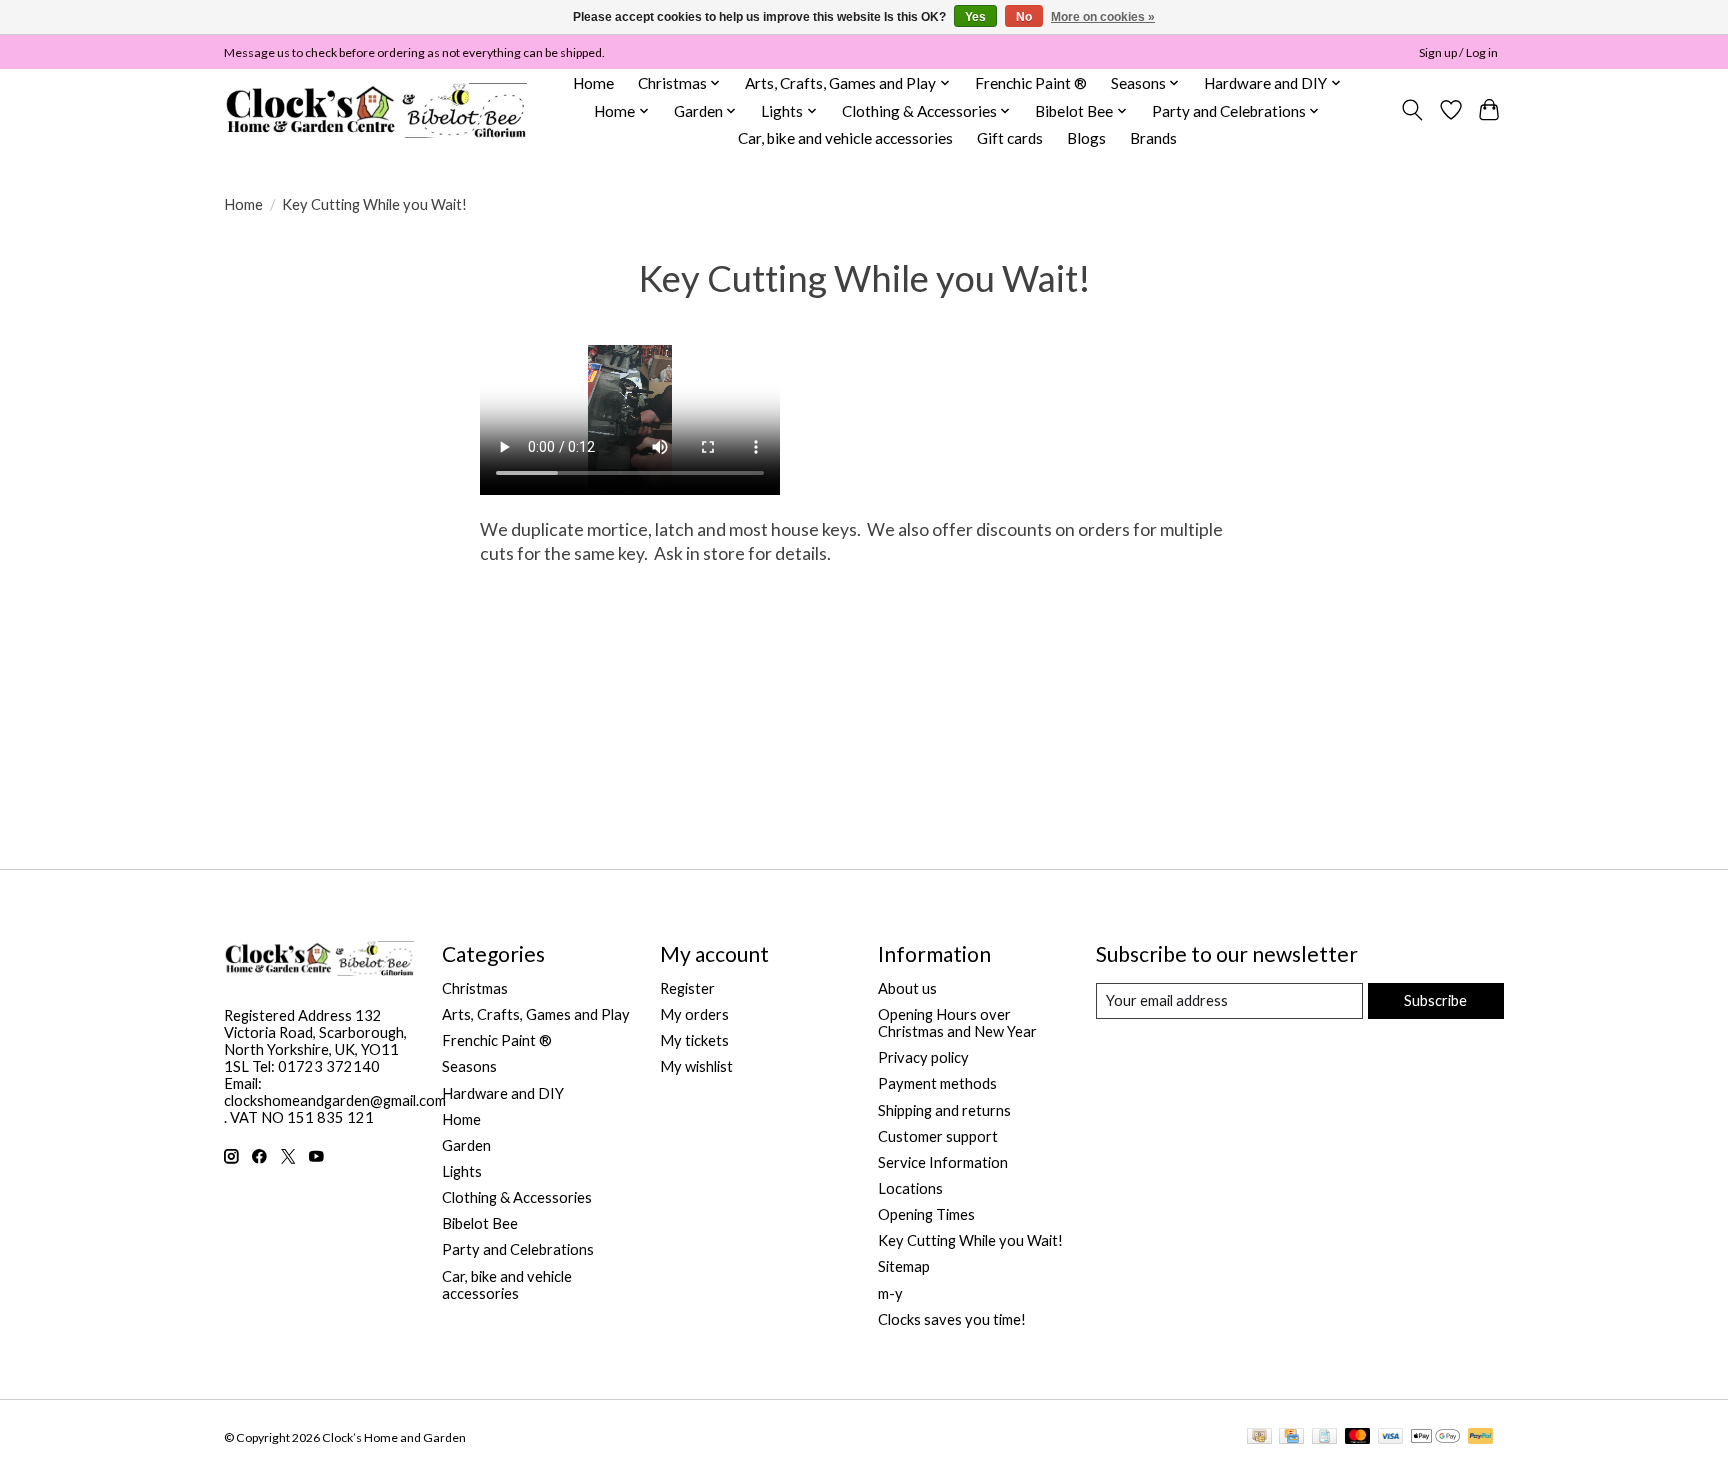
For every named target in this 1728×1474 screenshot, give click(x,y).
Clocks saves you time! (952, 1319)
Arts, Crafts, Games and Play (536, 1014)
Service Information (943, 1162)
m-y (890, 1293)
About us (907, 988)
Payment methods (937, 1083)
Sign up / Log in (1458, 52)
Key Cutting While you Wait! (970, 1240)
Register (687, 988)
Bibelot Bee (480, 1223)
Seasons (469, 1066)
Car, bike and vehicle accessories (845, 138)
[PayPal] (1481, 1437)
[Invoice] (1324, 1437)
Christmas (475, 988)
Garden (466, 1145)
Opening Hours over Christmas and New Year (957, 1023)
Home (593, 83)
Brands (1153, 138)
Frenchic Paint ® (1031, 83)
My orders (694, 1014)
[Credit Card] (1291, 1437)
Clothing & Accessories (517, 1197)
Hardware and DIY (503, 1093)
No (1024, 17)
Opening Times (926, 1214)
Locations (910, 1188)
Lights (462, 1171)
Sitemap (904, 1266)
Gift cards (1010, 138)
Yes (975, 17)
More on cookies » (1103, 17)
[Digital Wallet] (1435, 1437)
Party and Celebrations (518, 1249)
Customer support (938, 1136)
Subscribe (1435, 1000)
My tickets (694, 1040)
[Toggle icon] (1412, 110)
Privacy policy (923, 1057)
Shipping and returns (944, 1110)
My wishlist (696, 1066)
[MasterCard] (1358, 1437)
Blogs (1086, 138)
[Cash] (1259, 1437)
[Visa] (1391, 1437)
